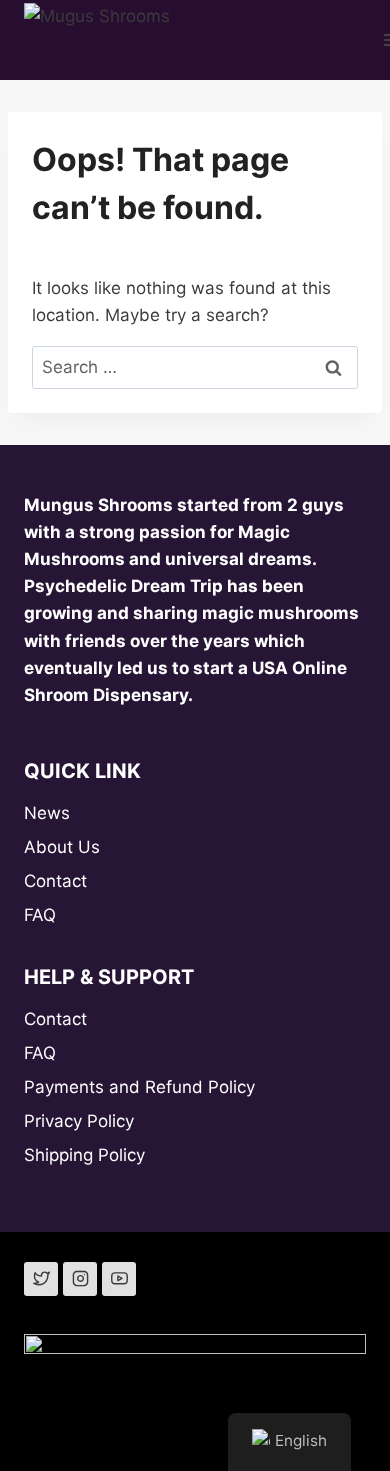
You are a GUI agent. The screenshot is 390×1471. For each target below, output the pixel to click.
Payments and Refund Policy (139, 1087)
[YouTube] (119, 1279)
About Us (62, 847)
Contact (55, 881)
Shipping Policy (84, 1155)
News (47, 813)
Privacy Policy (79, 1121)
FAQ (40, 915)
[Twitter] (41, 1279)
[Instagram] (80, 1279)
